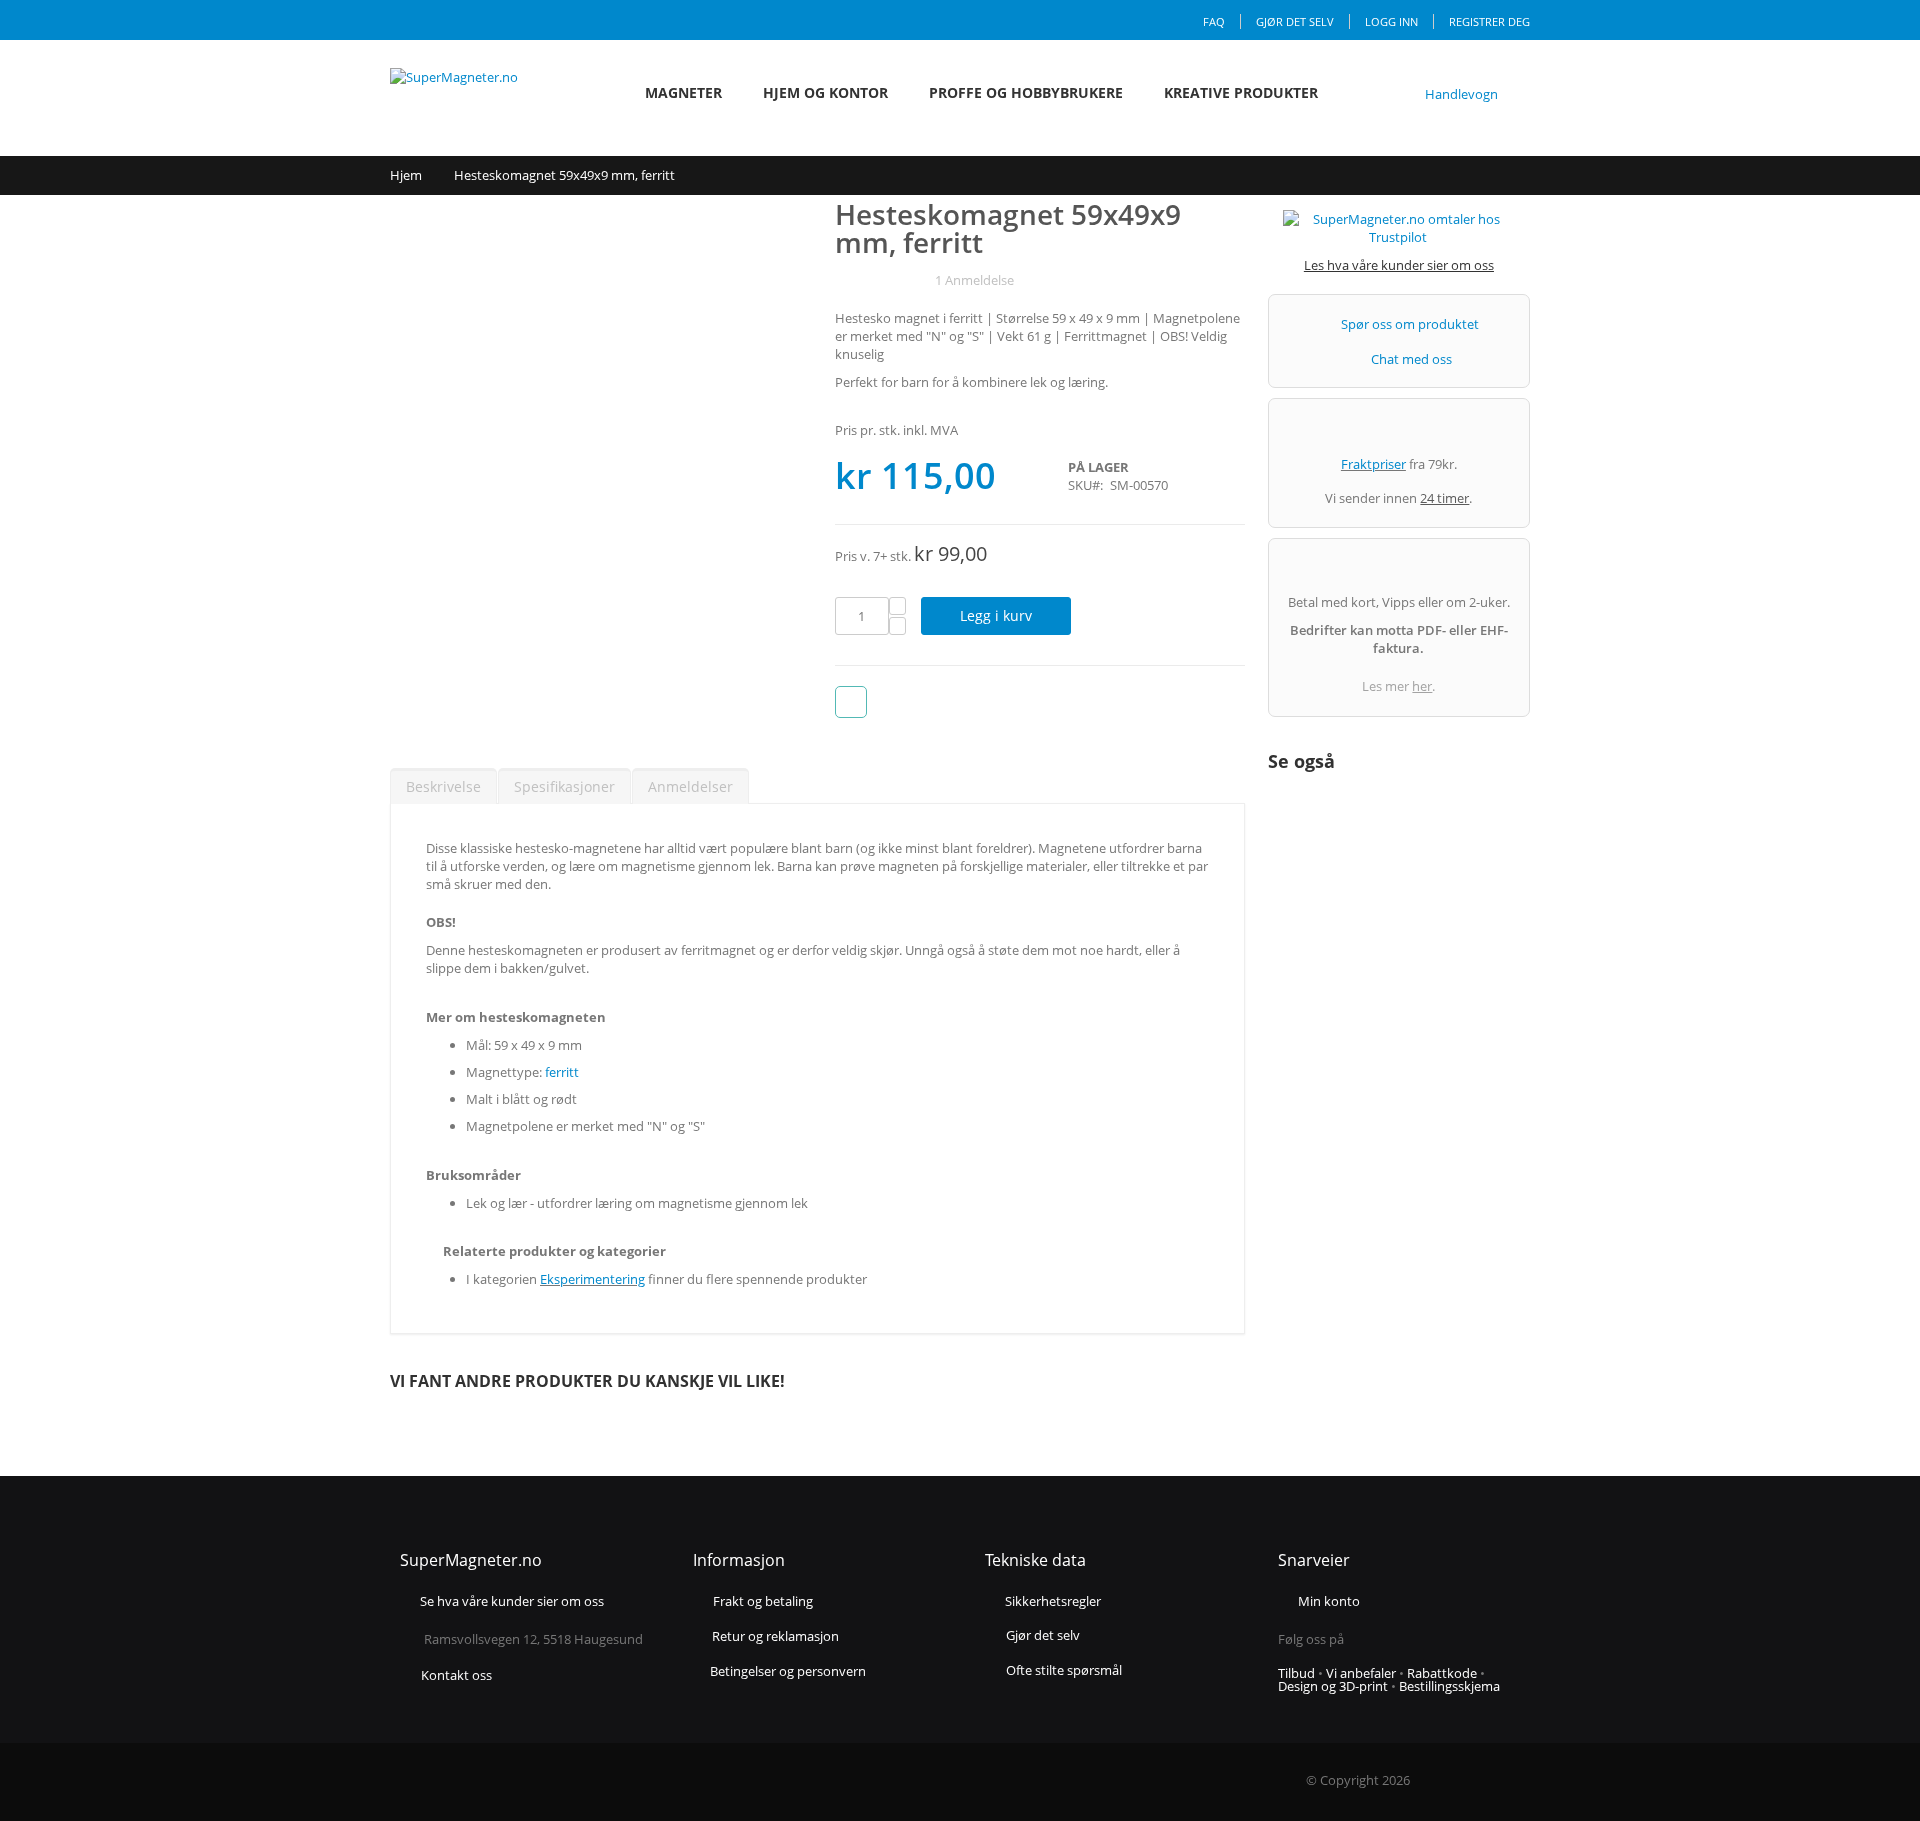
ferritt (562, 1072)
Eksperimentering (592, 1279)
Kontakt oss (456, 1675)
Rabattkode (1442, 1673)
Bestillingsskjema (1449, 1686)
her (1422, 686)
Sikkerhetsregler (1053, 1601)
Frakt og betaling (763, 1602)
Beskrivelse (443, 786)
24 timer (1444, 498)
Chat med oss (1411, 359)
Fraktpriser (1373, 464)
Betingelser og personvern (788, 1671)
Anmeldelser (690, 786)
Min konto (1329, 1601)
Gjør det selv (1295, 21)
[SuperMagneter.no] (480, 93)
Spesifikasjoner (564, 786)
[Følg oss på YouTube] (1423, 1639)
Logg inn (1391, 21)
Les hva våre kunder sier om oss (1399, 265)
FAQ (1214, 21)
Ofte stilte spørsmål (1064, 1670)
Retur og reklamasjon (775, 1637)
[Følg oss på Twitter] (1402, 1639)
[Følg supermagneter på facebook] (1368, 1639)
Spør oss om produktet (1410, 324)
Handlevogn (1461, 94)
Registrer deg (1489, 21)
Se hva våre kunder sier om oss (512, 1602)
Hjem (406, 175)
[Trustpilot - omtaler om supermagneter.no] (1399, 233)
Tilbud (1296, 1673)
